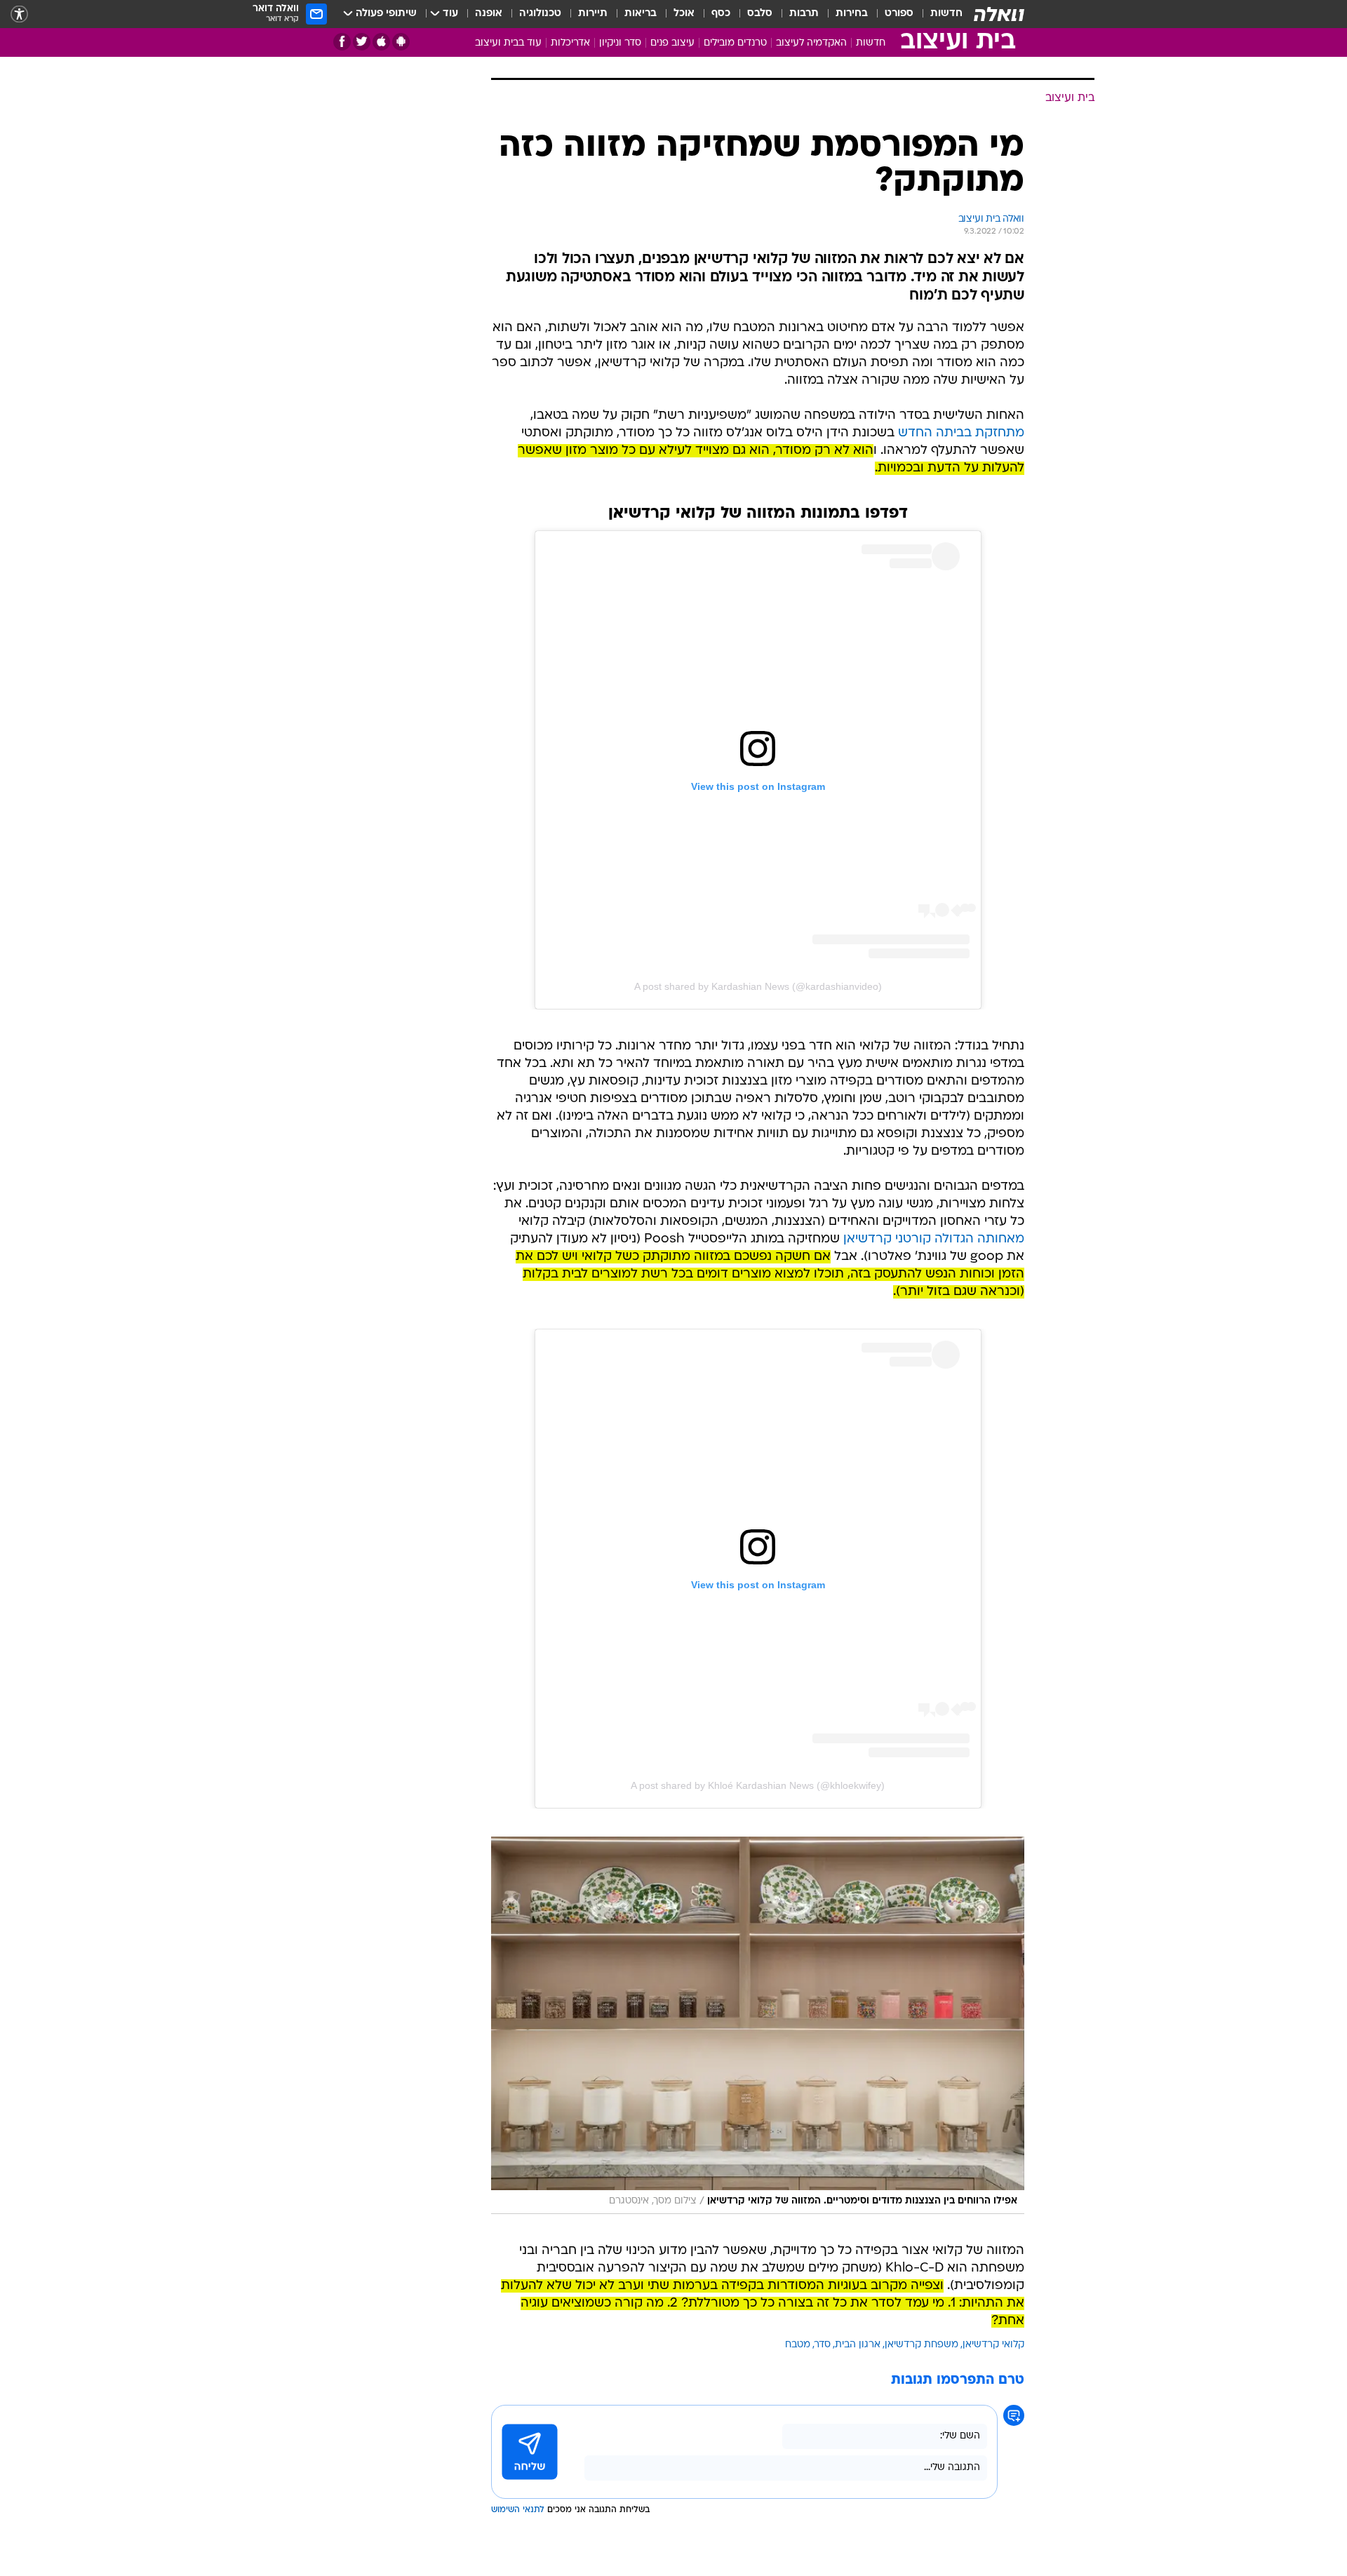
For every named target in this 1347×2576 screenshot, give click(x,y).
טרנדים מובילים (735, 43)
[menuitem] (938, 14)
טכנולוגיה (540, 14)
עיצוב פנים (672, 43)
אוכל (684, 14)
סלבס (760, 14)
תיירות (593, 14)
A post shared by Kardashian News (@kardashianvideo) (758, 986)
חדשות (946, 14)
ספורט (899, 14)
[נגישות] (19, 14)
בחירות (852, 14)
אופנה (489, 14)
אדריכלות (570, 43)
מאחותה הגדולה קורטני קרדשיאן (934, 1239)
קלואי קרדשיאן (993, 2345)
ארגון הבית (858, 2345)
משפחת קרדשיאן (922, 2345)
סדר (823, 2345)
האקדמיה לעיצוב (811, 43)
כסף (721, 14)
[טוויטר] (362, 42)
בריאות (641, 14)
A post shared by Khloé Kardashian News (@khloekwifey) (758, 1785)
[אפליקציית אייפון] (381, 42)
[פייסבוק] (342, 42)
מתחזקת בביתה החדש (961, 433)
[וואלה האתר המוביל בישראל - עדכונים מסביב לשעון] (999, 14)
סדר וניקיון (620, 43)
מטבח (798, 2345)
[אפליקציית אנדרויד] (401, 42)
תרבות (804, 14)
